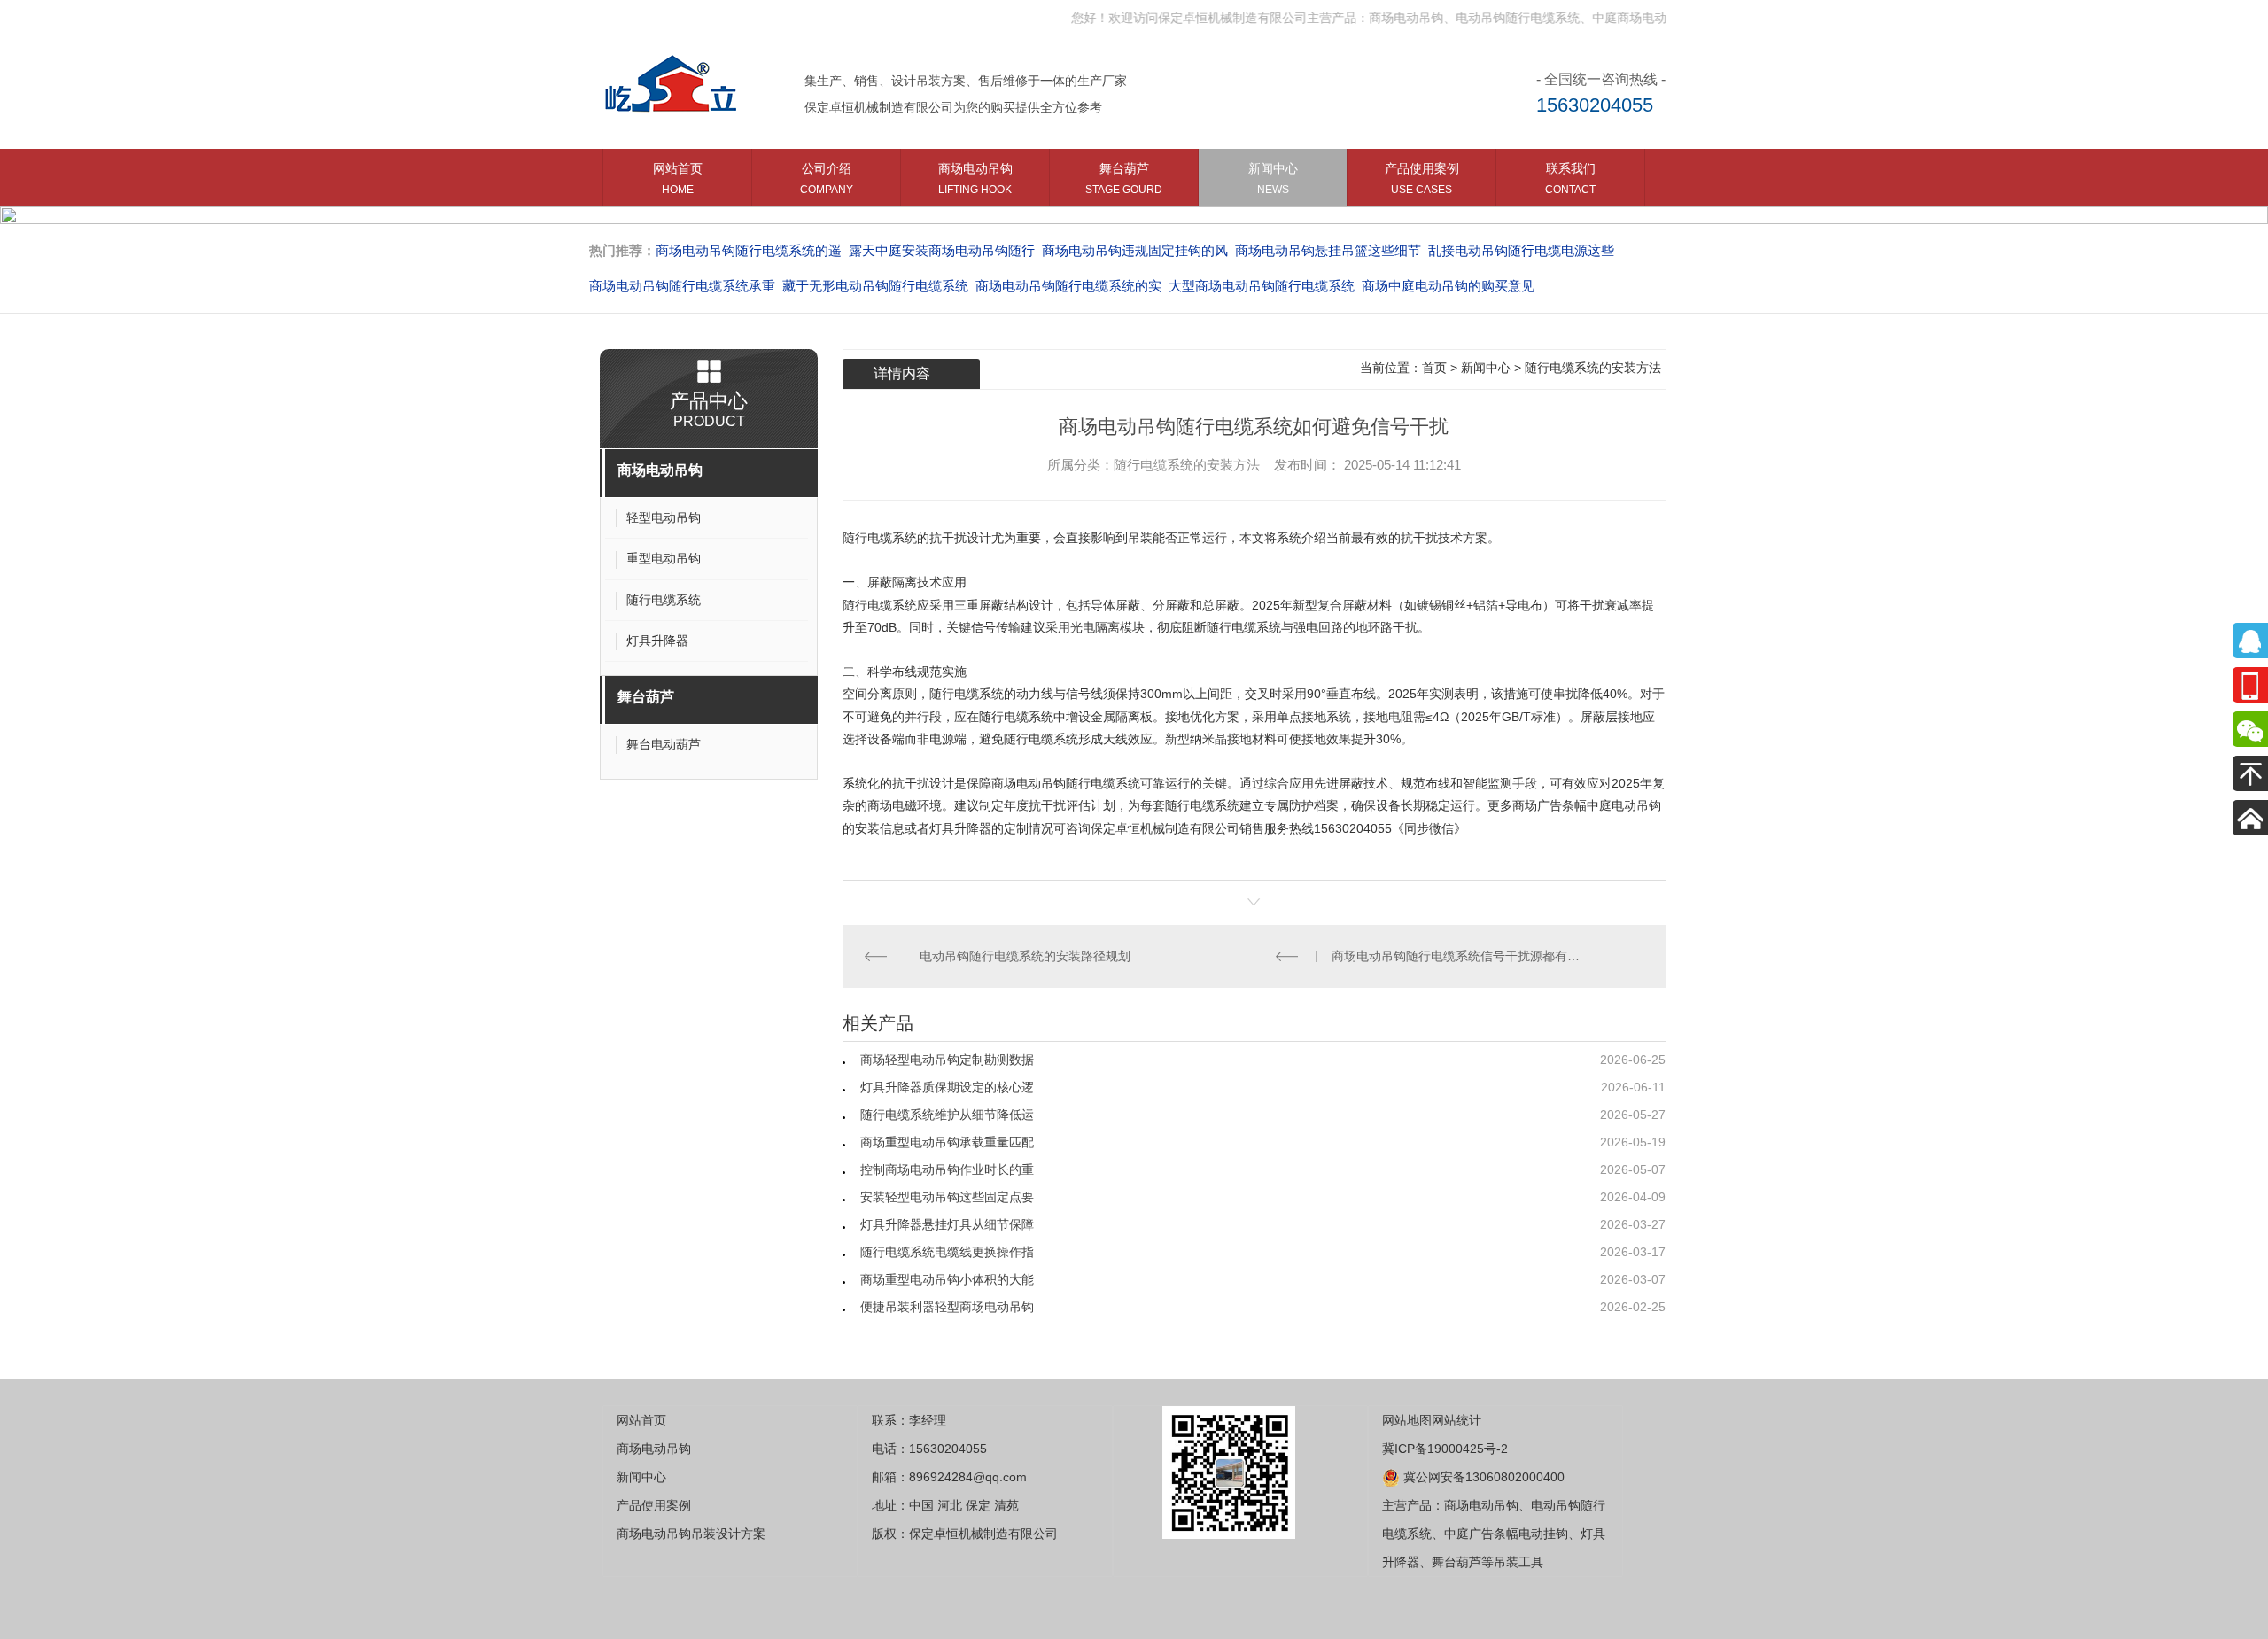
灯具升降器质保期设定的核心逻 (947, 1087)
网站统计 (1456, 1420)
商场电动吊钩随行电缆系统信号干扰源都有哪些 (1460, 956)
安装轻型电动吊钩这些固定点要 (947, 1197)
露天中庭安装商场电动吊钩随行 (942, 250)
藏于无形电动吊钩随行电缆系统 (875, 286)
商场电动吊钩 (975, 179)
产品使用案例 (1422, 179)
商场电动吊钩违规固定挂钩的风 (1135, 250)
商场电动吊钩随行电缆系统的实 (1068, 286)
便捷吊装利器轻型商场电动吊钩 (947, 1307)
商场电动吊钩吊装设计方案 (691, 1534)
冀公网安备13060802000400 (1482, 1477)
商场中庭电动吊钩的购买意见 (1448, 286)
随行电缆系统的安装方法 (1593, 368)
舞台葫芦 (1124, 179)
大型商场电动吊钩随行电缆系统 (1262, 286)
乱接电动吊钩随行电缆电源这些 (1521, 250)
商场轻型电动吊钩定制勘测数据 (947, 1060)
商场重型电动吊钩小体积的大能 (947, 1279)
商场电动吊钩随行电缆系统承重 (682, 286)
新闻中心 (1273, 179)
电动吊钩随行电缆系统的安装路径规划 (1025, 956)
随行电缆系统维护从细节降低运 (947, 1115)
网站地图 (1407, 1420)
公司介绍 (827, 179)
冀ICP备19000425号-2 (1445, 1449)
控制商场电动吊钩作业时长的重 (947, 1169)
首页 (1434, 368)
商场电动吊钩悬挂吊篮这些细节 (1328, 250)
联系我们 (1570, 179)
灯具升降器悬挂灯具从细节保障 (947, 1224)
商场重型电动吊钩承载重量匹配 (947, 1142)
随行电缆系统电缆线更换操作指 (947, 1252)
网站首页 (678, 179)
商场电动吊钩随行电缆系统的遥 (749, 250)
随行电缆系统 (880, 538)
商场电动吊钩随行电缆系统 (1066, 783)
